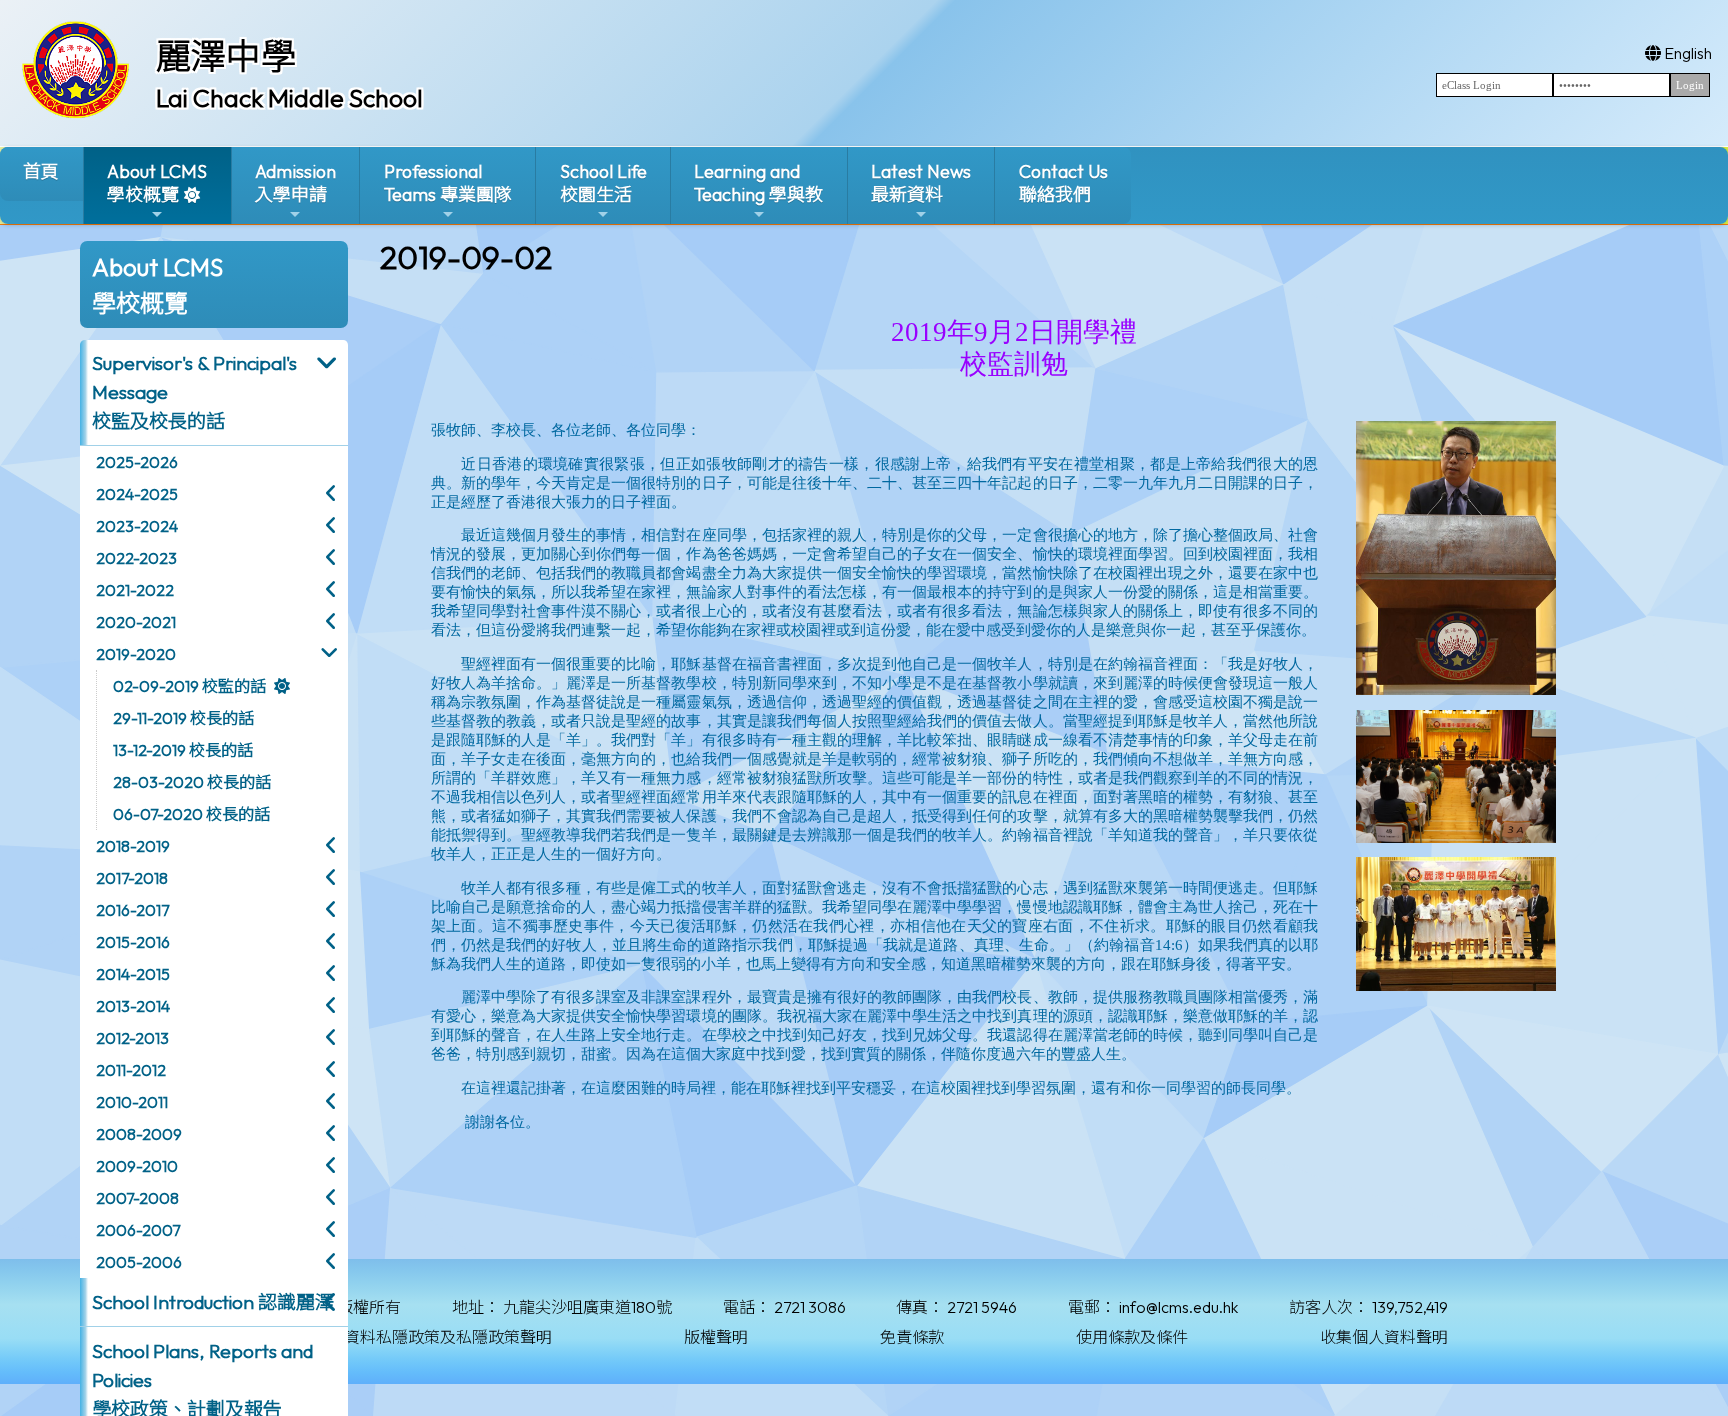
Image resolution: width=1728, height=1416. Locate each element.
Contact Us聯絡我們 (1063, 183)
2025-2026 (137, 462)
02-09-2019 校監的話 (189, 686)
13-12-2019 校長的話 (183, 750)
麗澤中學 (226, 56)
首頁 (41, 171)
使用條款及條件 (1132, 1337)
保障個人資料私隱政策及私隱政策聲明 (416, 1337)
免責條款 (912, 1337)
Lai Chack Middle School (289, 98)
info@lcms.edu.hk (1178, 1307)
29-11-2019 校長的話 (183, 718)
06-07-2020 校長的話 (191, 814)
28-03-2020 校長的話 (192, 782)
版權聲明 (716, 1337)
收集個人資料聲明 (1384, 1337)
